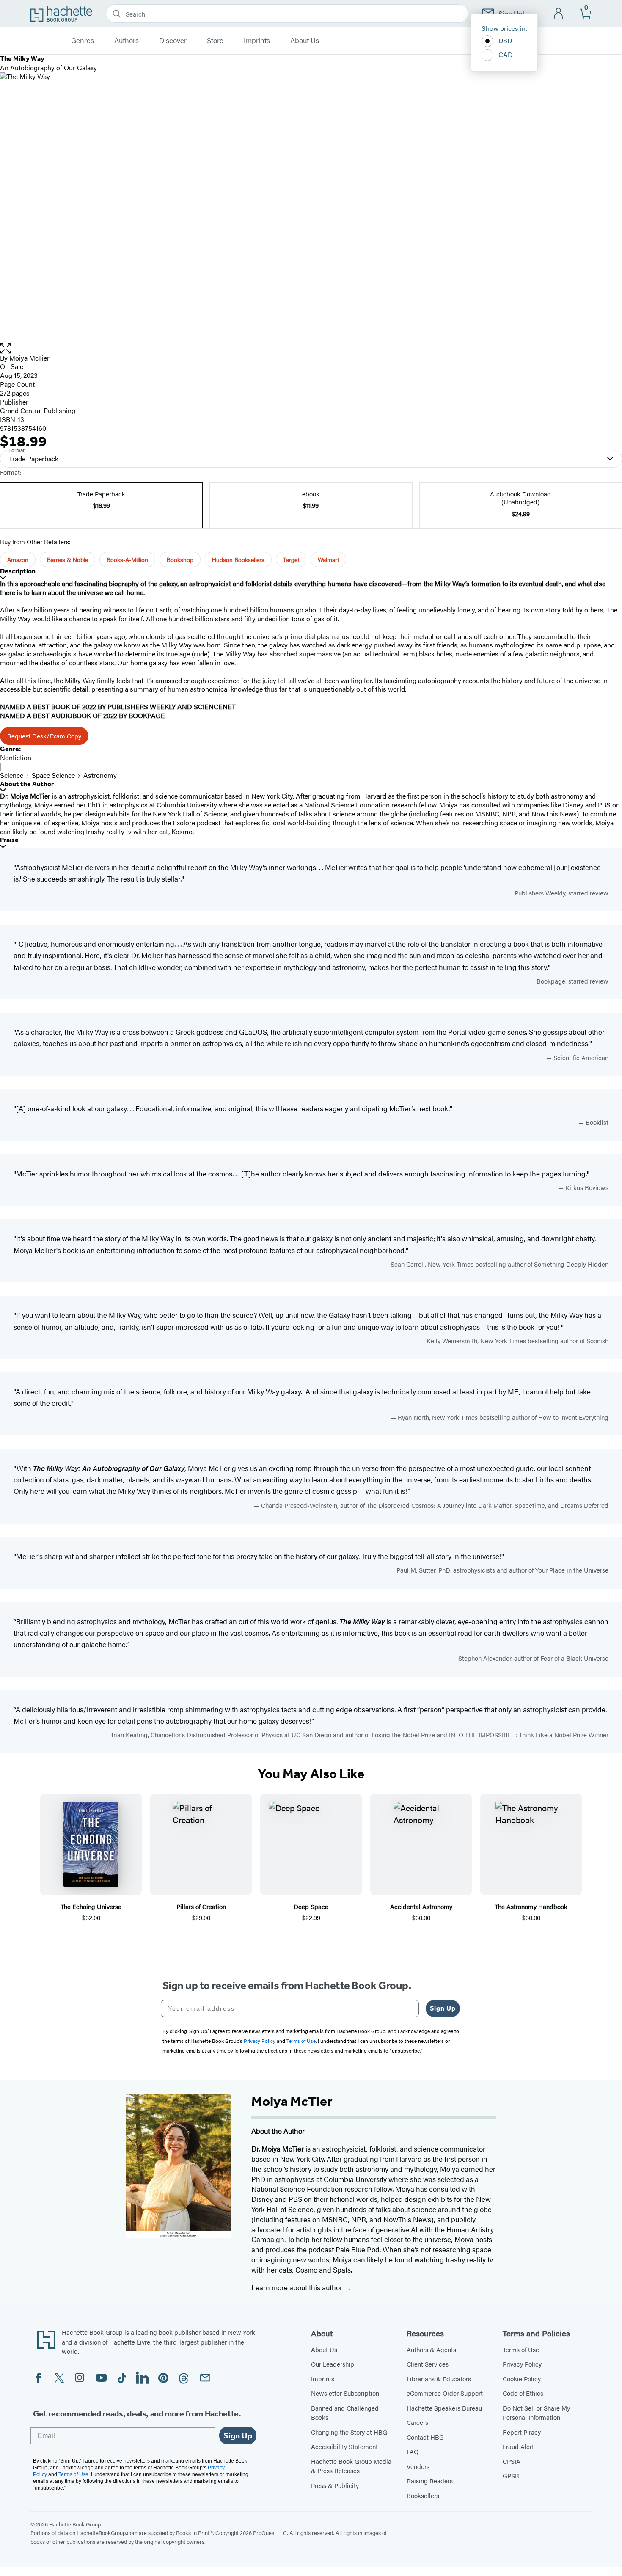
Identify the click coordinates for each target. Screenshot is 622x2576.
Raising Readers (430, 2481)
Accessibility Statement (344, 2446)
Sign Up (443, 2008)
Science (12, 775)
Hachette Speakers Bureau (444, 2408)
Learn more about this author (298, 2287)
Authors (127, 41)
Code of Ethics (523, 2393)
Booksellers (423, 2495)
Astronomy (100, 775)
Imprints (257, 41)
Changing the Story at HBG (349, 2432)
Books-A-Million (127, 559)
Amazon (18, 559)
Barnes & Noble (67, 559)
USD (505, 40)
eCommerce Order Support (445, 2393)
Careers (417, 2422)
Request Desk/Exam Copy (44, 736)
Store (215, 41)
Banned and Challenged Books (345, 2413)
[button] (311, 349)
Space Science (53, 775)
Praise (9, 840)
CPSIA (512, 2461)
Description (18, 571)
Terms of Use (521, 2349)
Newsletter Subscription (345, 2393)
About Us (305, 41)
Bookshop (180, 559)
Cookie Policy (522, 2379)
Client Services (428, 2364)
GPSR (511, 2475)
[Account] (559, 14)
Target (291, 559)
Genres (83, 41)
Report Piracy (522, 2432)
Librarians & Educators (439, 2379)
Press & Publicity (335, 2485)
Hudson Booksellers (238, 559)
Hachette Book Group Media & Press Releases (351, 2466)
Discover (173, 41)
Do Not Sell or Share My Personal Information (536, 2413)
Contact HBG (425, 2437)
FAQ (413, 2451)
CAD (506, 54)
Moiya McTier (29, 358)
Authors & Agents (431, 2349)
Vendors (418, 2466)
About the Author (27, 784)
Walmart (328, 559)
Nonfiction (16, 757)
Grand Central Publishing (38, 410)
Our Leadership (333, 2364)
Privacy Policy (522, 2364)
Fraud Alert (518, 2446)
